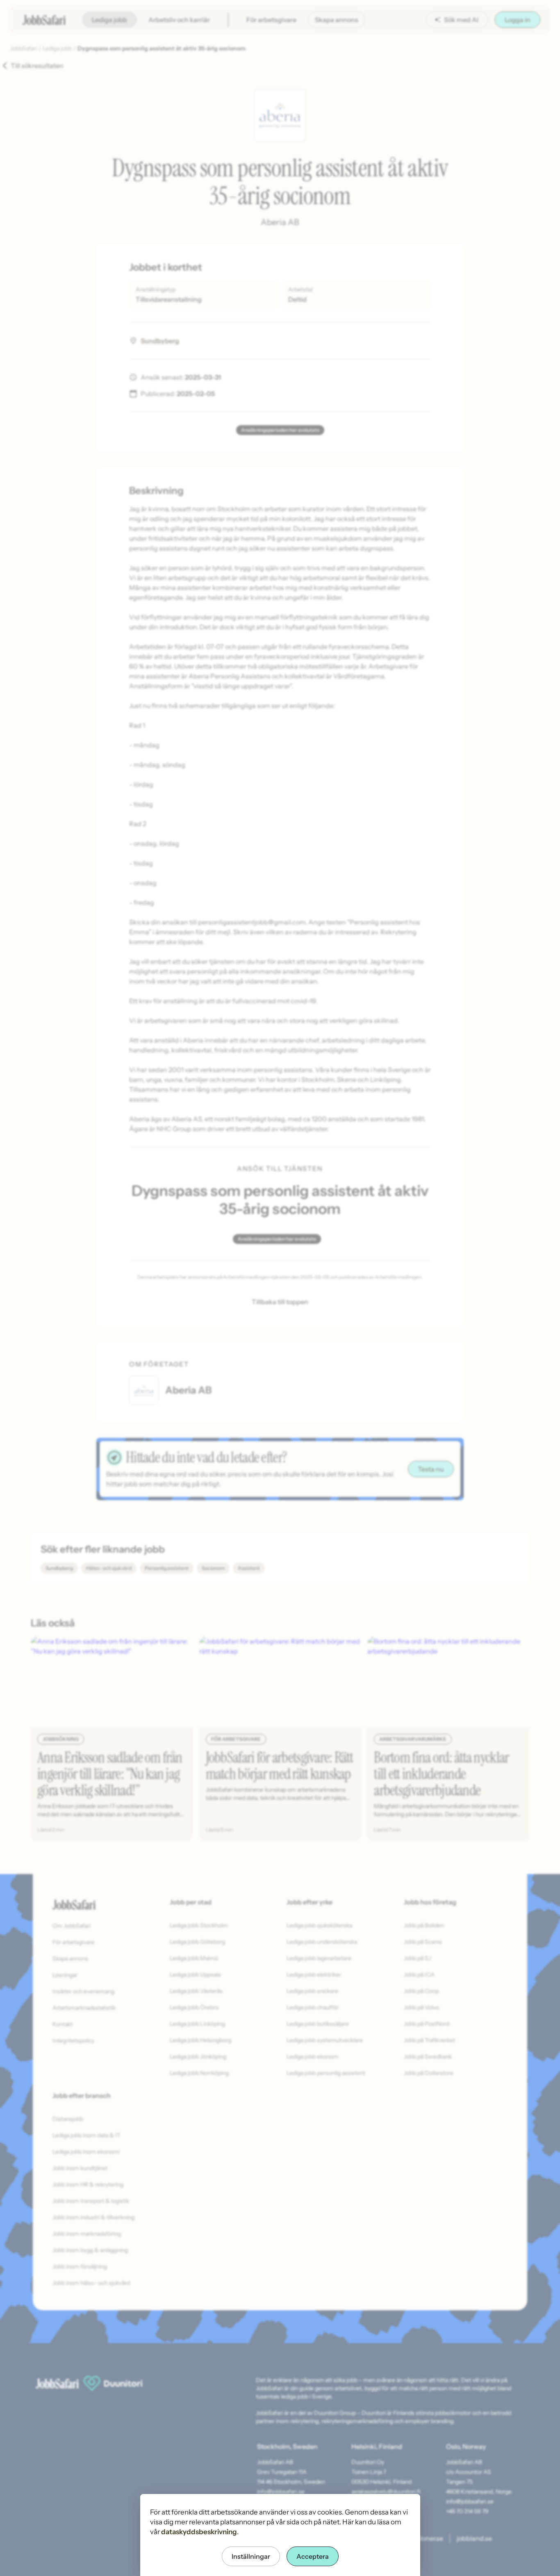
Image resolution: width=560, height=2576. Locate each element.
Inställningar (251, 2556)
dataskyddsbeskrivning (199, 2532)
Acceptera (313, 2556)
